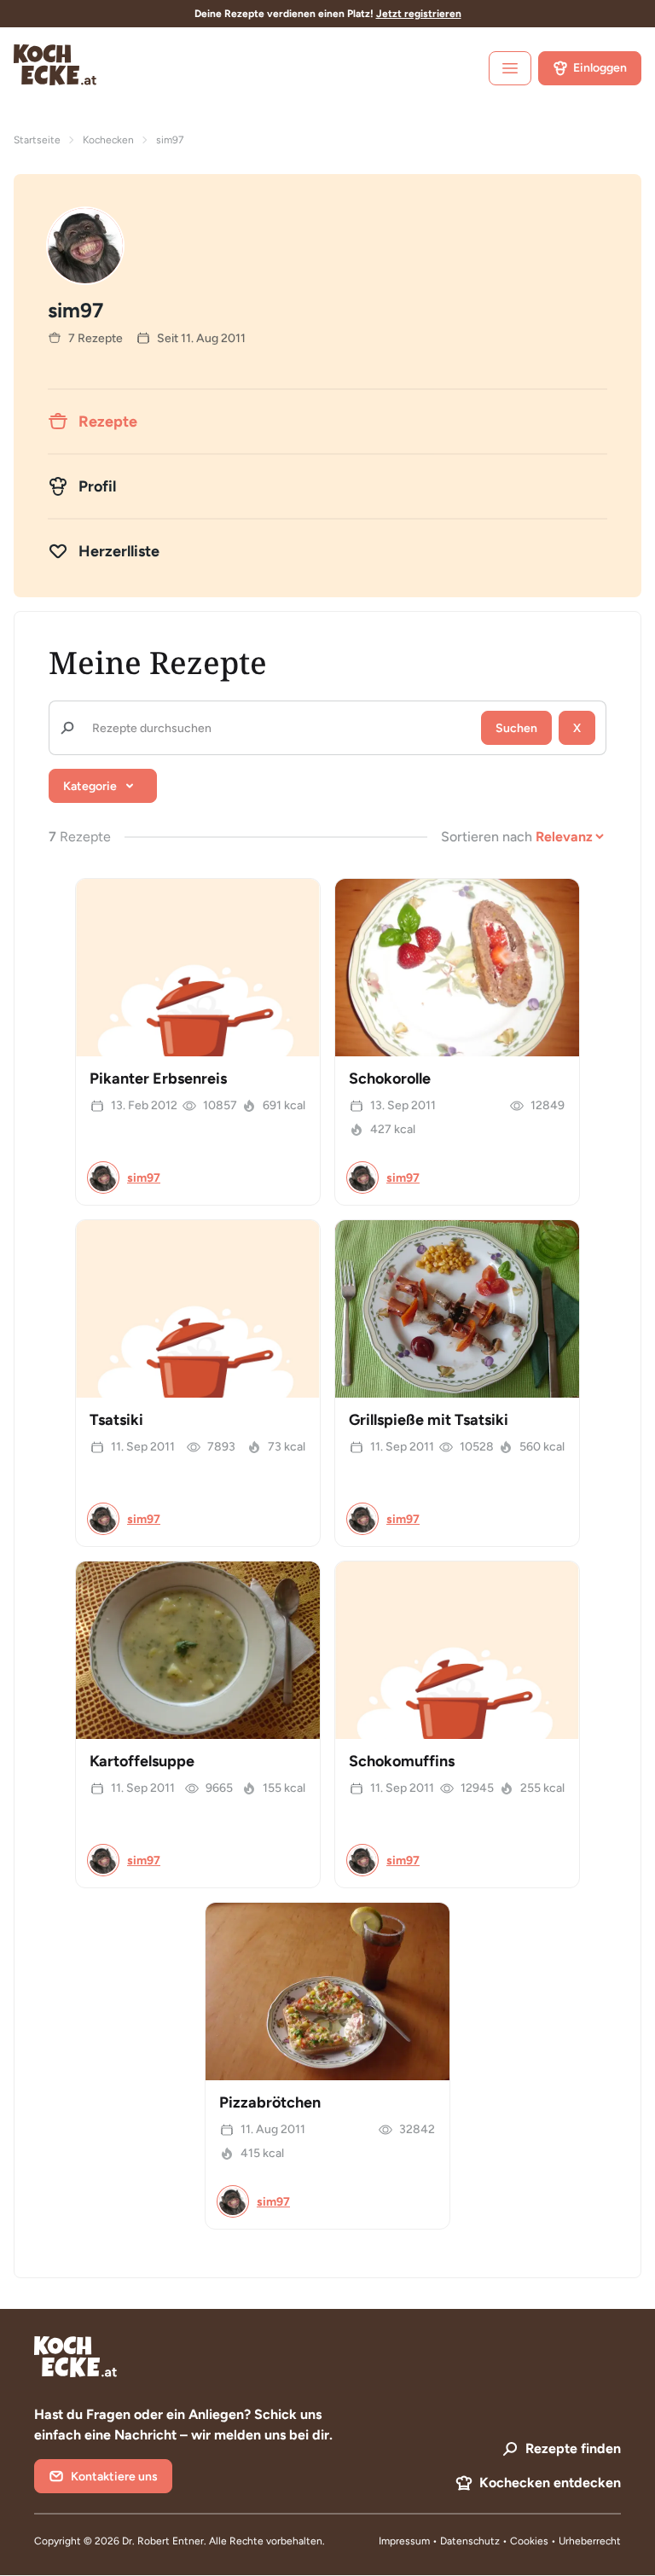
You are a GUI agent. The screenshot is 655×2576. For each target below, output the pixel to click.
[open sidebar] (510, 68)
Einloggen (600, 68)
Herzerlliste (119, 551)
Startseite (37, 140)
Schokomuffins (402, 1761)
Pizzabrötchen (270, 2102)
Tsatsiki (116, 1420)
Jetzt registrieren (419, 14)
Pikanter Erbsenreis (158, 1079)
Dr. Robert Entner (163, 2541)
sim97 (144, 1178)
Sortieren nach (487, 837)
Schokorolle (390, 1079)
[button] (103, 786)
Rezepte (108, 422)
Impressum (404, 2541)
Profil (97, 486)
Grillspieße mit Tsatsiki (429, 1420)
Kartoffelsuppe (142, 1761)
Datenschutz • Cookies (496, 2541)
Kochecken (108, 140)
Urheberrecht (590, 2541)
